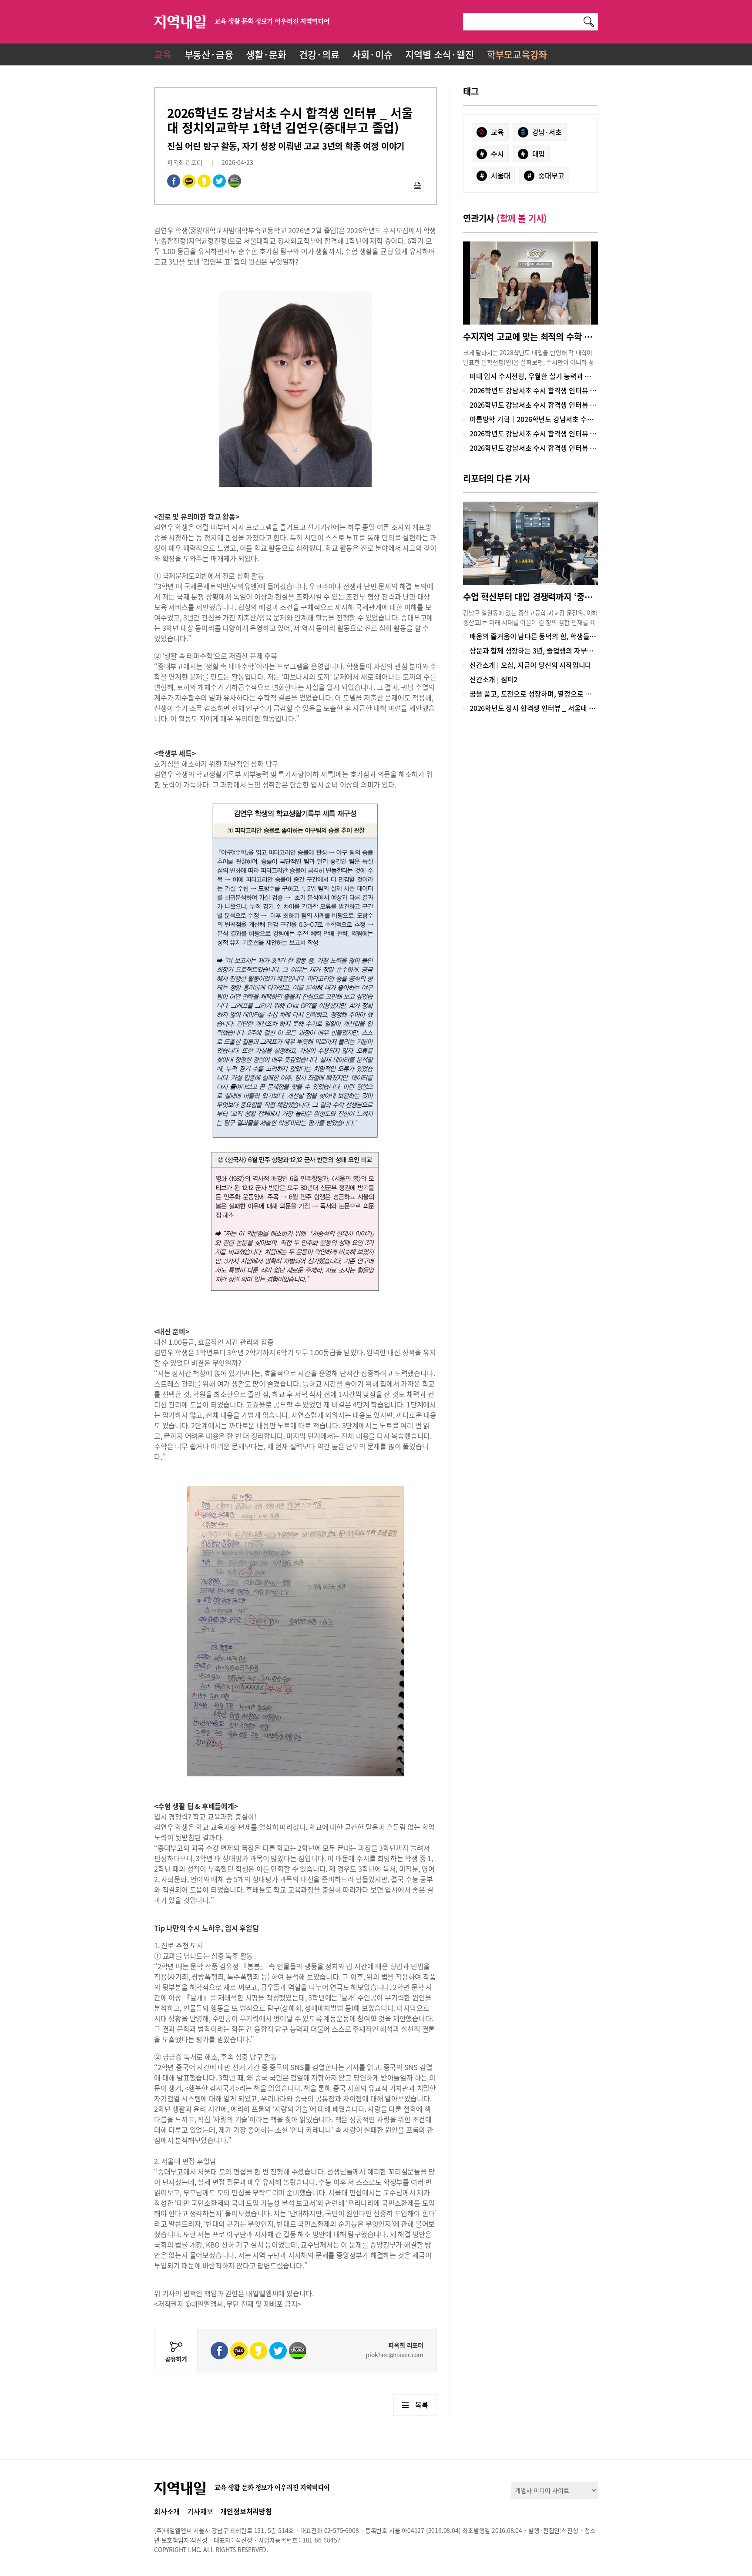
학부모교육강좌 (517, 54)
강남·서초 (547, 132)
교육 (163, 54)
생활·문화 (266, 54)
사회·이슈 (372, 54)
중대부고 (546, 175)
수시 (492, 154)
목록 (422, 2405)
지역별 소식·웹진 (439, 54)
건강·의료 (319, 54)
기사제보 (200, 2511)
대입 (533, 154)
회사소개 (167, 2511)
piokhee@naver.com (394, 2355)
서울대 (495, 175)
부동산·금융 (209, 54)
